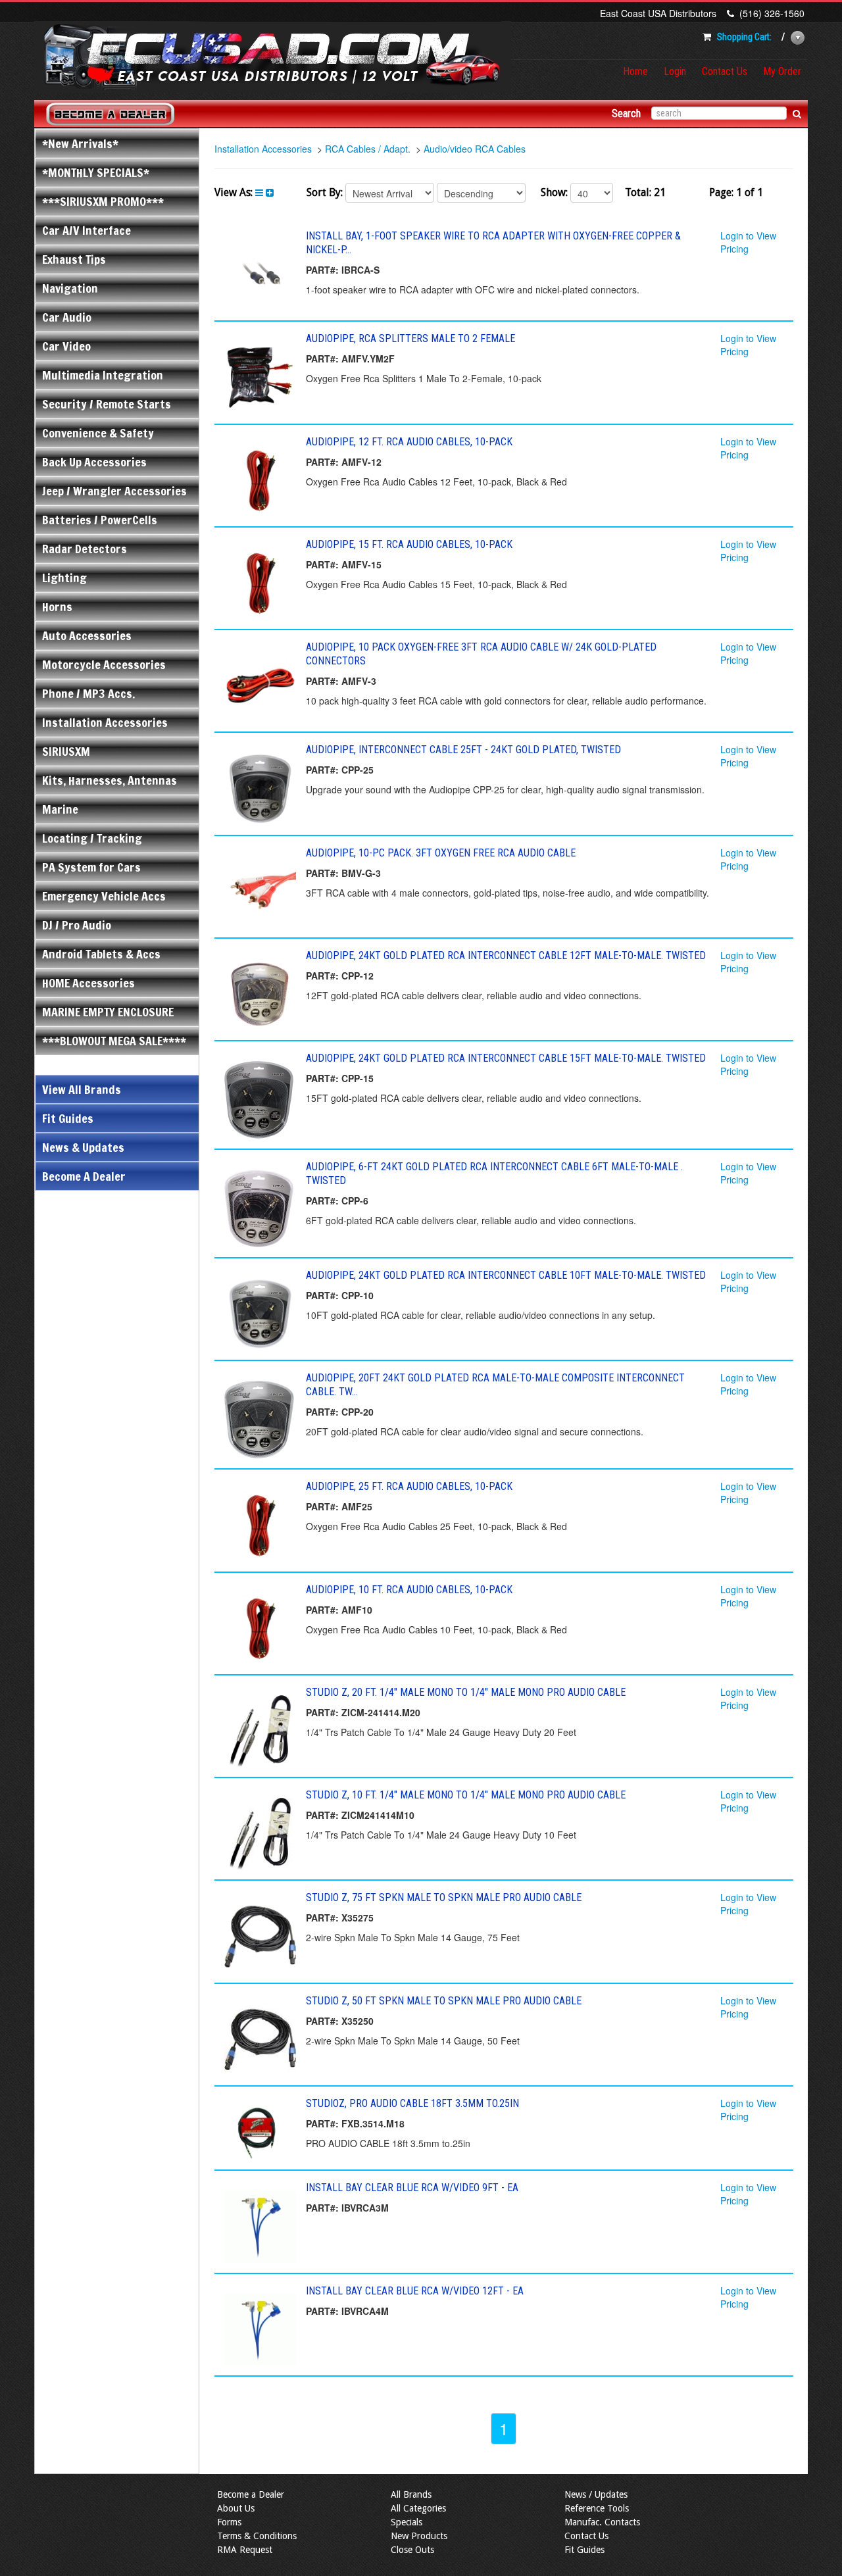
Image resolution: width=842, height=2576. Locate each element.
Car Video (66, 346)
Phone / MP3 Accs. (88, 693)
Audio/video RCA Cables (475, 149)
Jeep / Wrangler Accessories (114, 491)
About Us (236, 2508)
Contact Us (725, 71)
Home (635, 71)
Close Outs (412, 2550)
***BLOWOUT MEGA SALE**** (114, 1041)
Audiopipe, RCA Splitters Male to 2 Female (410, 338)
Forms (229, 2522)
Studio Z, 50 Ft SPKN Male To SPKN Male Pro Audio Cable (444, 2001)
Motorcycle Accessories (104, 664)
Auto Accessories (87, 635)
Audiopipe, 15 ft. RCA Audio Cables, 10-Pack (409, 544)
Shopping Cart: (744, 37)
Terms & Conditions (257, 2536)
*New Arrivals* (80, 143)
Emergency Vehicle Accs (104, 896)
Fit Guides (68, 1118)
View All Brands (82, 1089)
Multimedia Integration (103, 375)
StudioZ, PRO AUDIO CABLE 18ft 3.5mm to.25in (412, 2103)
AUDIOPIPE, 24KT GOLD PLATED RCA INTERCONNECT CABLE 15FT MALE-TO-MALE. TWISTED (506, 1058)
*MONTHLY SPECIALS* (96, 172)
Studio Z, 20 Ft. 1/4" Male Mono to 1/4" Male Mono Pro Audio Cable (466, 1692)
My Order (782, 71)
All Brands (411, 2494)
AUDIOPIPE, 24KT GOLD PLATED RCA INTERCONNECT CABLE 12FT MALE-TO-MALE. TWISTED (506, 955)
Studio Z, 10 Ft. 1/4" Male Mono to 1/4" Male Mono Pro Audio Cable (466, 1795)
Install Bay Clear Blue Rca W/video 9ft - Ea (412, 2188)
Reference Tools (597, 2508)
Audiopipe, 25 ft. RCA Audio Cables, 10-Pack (409, 1486)
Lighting (64, 578)
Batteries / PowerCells (100, 520)
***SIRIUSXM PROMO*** (103, 201)
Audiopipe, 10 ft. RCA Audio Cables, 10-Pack (409, 1590)
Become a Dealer (251, 2494)
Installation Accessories (105, 722)
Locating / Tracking (92, 838)
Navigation (70, 288)
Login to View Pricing (748, 242)
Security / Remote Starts (107, 404)
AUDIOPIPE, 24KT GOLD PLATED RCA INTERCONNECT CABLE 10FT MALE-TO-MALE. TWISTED (506, 1275)
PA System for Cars (91, 867)
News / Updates (596, 2494)
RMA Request (245, 2550)
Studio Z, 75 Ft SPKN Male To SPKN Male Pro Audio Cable (444, 1897)
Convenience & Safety (98, 433)
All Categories (418, 2508)
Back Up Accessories (94, 462)
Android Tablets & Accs (101, 954)
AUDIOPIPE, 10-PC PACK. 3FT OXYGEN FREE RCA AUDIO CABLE (441, 853)
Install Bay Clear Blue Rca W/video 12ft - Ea (415, 2291)
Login (675, 71)
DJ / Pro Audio (77, 925)
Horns (57, 607)
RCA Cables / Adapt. (368, 149)
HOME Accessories (88, 983)
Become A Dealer (84, 1176)
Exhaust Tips (74, 259)
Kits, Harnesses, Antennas (110, 780)
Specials (407, 2522)
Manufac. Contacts (602, 2522)
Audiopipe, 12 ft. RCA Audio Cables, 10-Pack (409, 442)
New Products (419, 2536)
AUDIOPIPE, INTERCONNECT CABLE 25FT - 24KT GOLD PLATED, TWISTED (463, 750)
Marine (60, 809)
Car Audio (67, 317)
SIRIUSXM (66, 751)
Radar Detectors (85, 549)
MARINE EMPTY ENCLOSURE (108, 1012)
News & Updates (83, 1147)
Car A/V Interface (87, 230)
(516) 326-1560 (772, 13)
